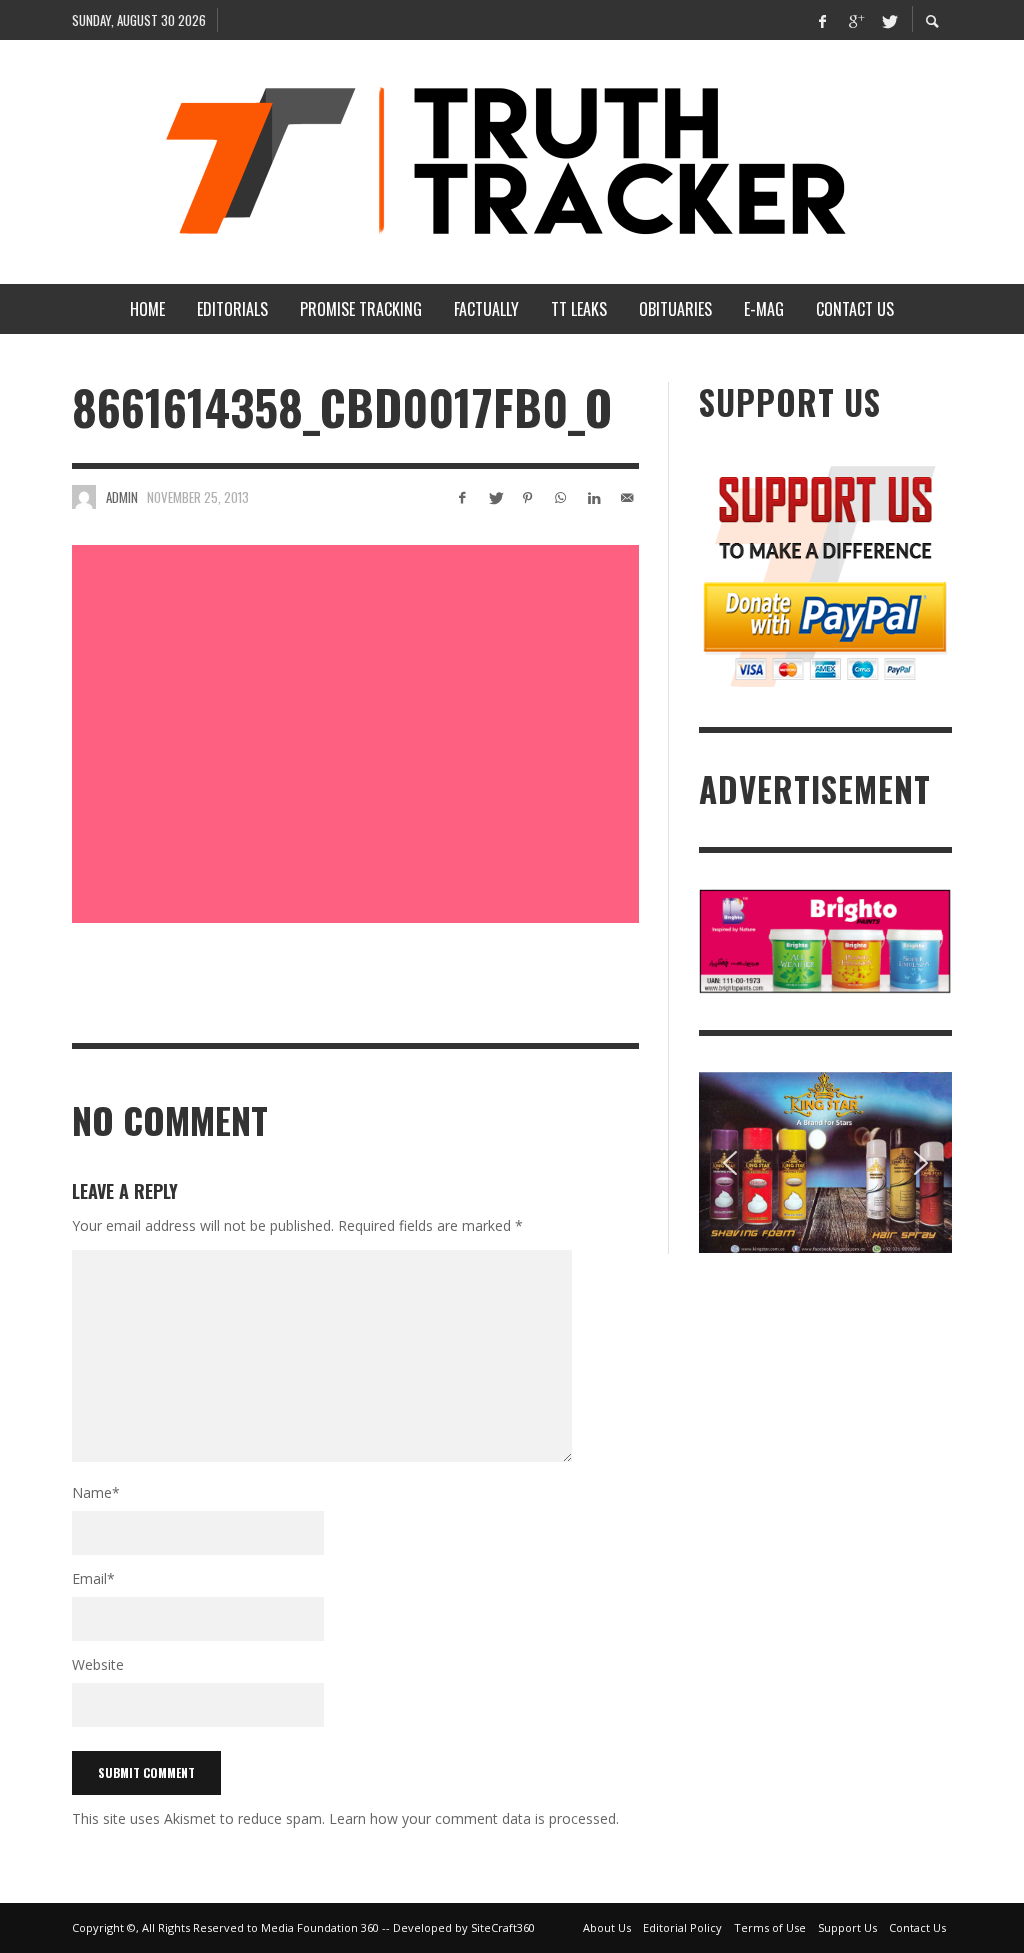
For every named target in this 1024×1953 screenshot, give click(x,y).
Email (93, 1578)
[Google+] (855, 20)
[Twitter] (888, 20)
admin (122, 497)
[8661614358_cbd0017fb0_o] (355, 734)
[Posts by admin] (84, 497)
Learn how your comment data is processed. (474, 1818)
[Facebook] (822, 20)
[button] (730, 1163)
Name (96, 1492)
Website (98, 1664)
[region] (825, 1162)
